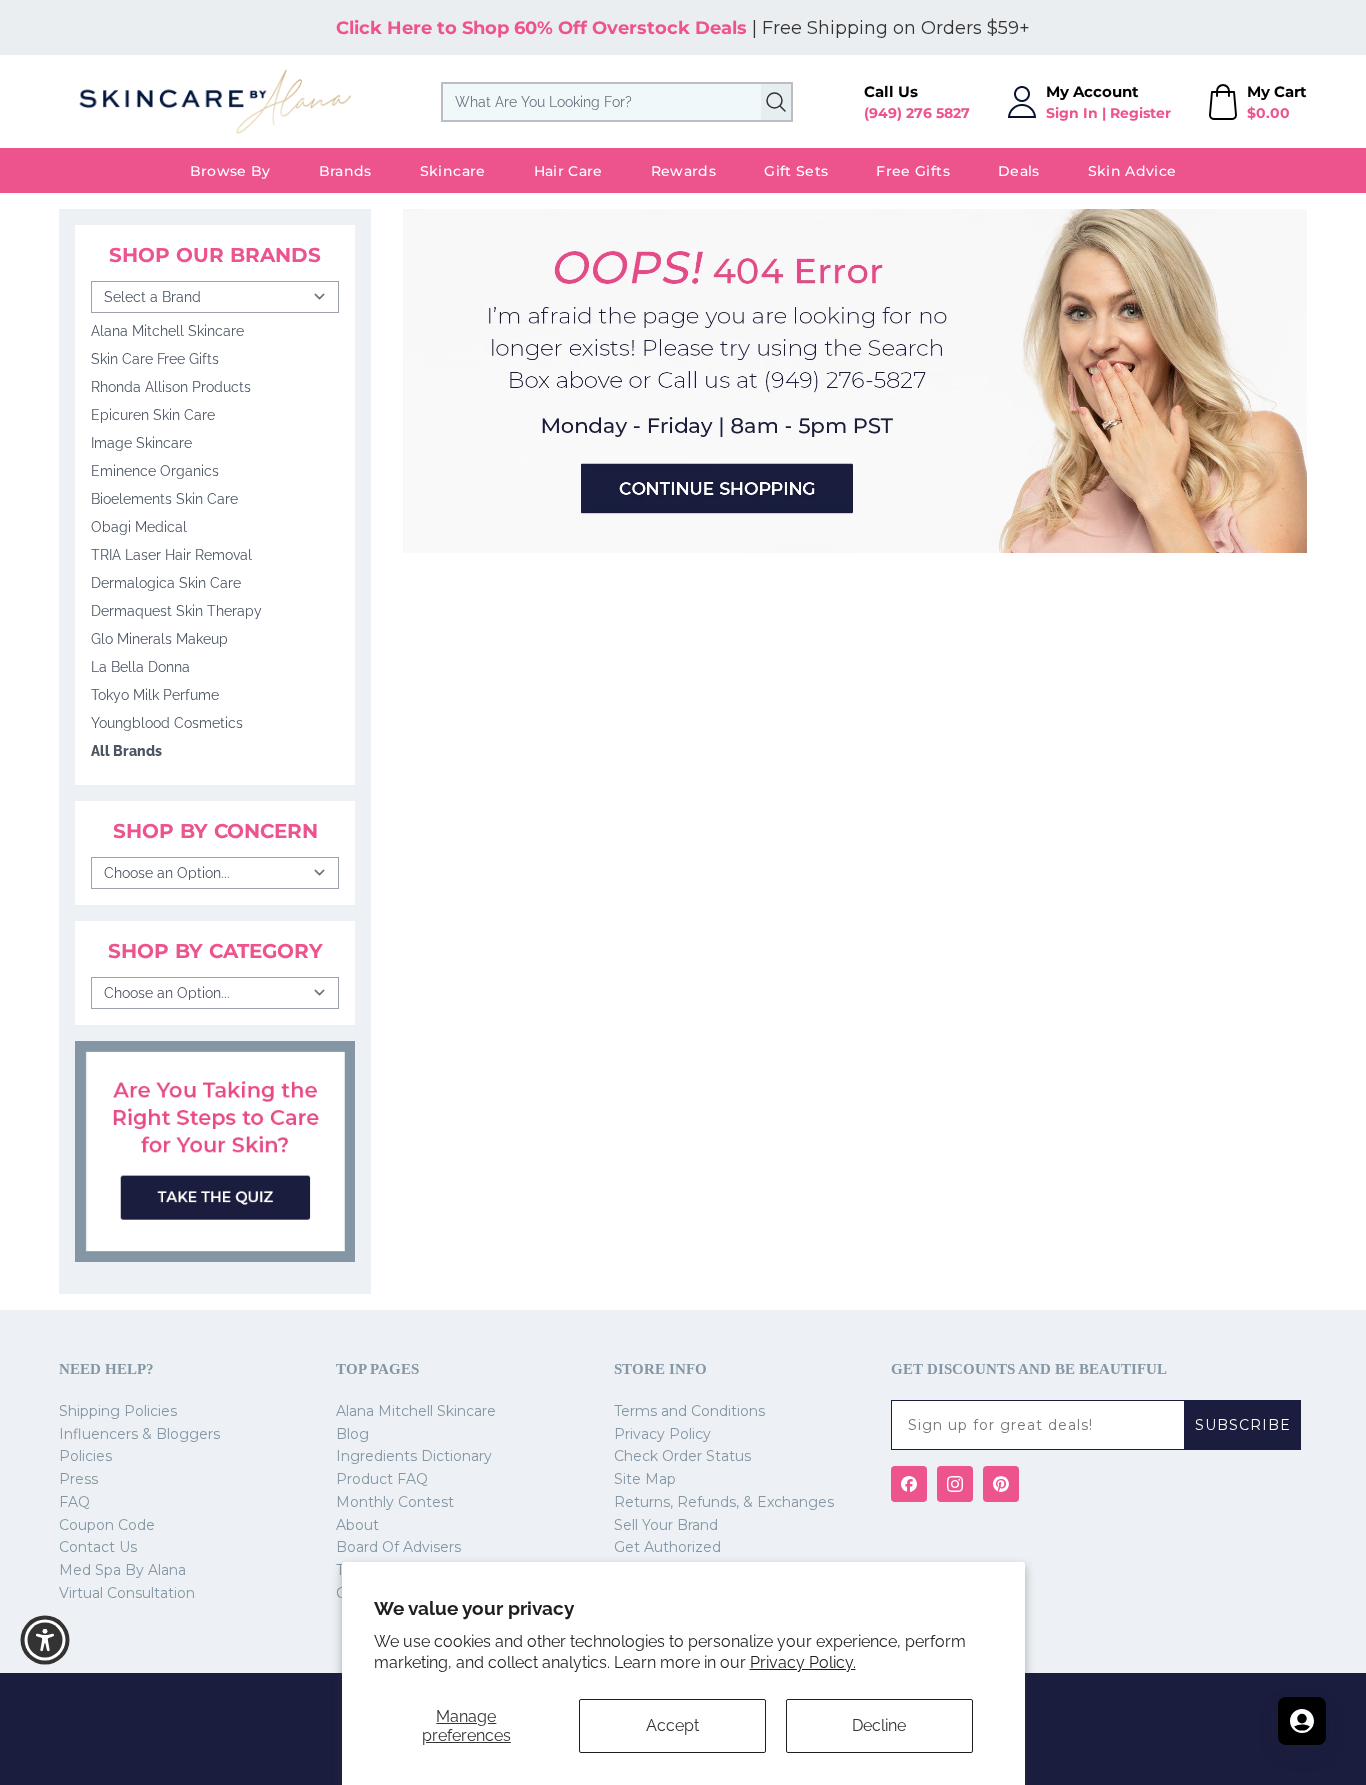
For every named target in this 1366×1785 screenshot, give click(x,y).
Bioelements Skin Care (164, 499)
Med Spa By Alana (122, 1570)
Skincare (453, 171)
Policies (85, 1456)
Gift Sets (796, 171)
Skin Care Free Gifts (155, 359)
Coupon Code (107, 1525)
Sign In (1072, 113)
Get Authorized (667, 1547)
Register (1140, 113)
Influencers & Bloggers (139, 1434)
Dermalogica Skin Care (166, 583)
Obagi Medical (139, 527)
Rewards (683, 171)
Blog (352, 1434)
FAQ (74, 1502)
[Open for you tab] (1302, 1721)
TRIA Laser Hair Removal (171, 555)
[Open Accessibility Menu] (45, 1640)
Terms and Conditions (689, 1411)
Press (78, 1479)
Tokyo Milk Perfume (155, 695)
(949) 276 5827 (917, 113)
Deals (1019, 171)
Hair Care (568, 171)
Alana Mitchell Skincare (167, 331)
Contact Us (98, 1547)
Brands (345, 171)
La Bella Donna (140, 667)
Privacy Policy (662, 1434)
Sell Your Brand (666, 1525)
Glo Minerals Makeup (159, 639)
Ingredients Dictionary (414, 1456)
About (357, 1525)
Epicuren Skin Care (153, 415)
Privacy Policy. (803, 1662)
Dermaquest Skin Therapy (176, 611)
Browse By (230, 171)
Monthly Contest (395, 1502)
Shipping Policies (118, 1411)
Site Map (645, 1479)
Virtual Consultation (127, 1593)
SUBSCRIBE (1243, 1425)
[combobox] (617, 102)
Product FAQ (382, 1479)
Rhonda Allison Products (171, 387)
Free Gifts (913, 171)
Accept (672, 1725)
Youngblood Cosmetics (167, 723)
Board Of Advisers (398, 1547)
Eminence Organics (155, 471)
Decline (879, 1725)
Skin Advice (1132, 171)
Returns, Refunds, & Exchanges (724, 1502)
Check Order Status (682, 1456)
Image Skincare (141, 443)
